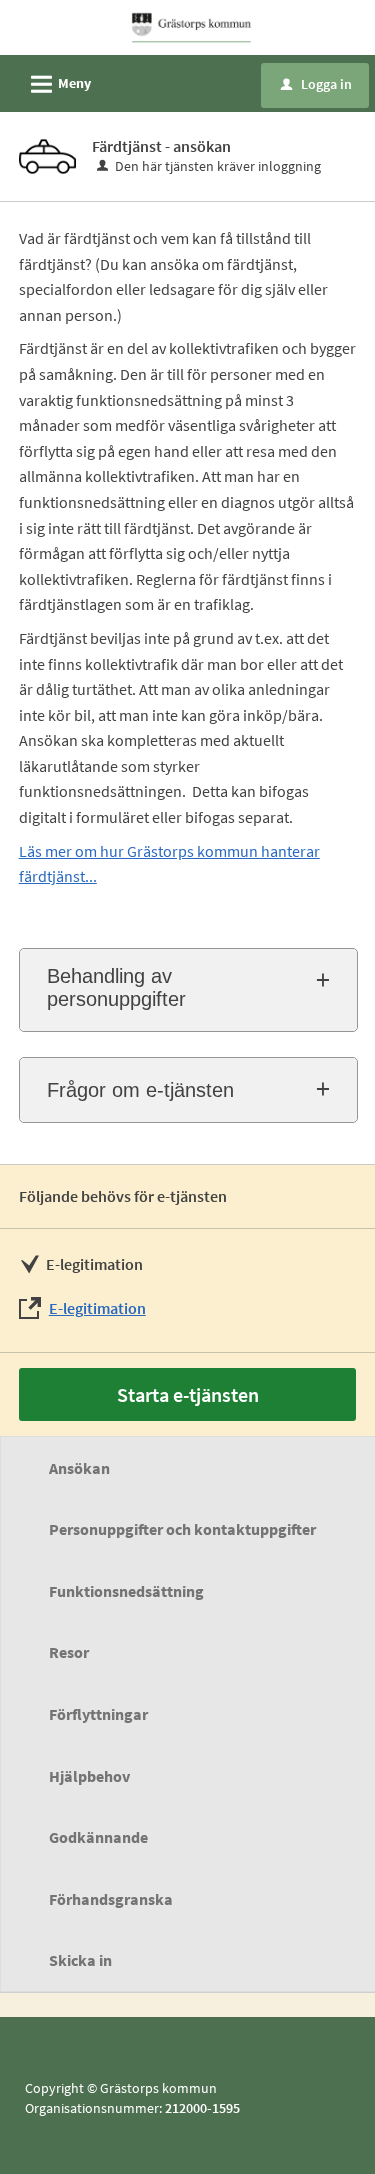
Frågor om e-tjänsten (140, 1090)
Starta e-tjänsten (188, 1394)
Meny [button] (58, 84)
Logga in (316, 84)
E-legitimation (97, 1308)
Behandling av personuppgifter (116, 987)
